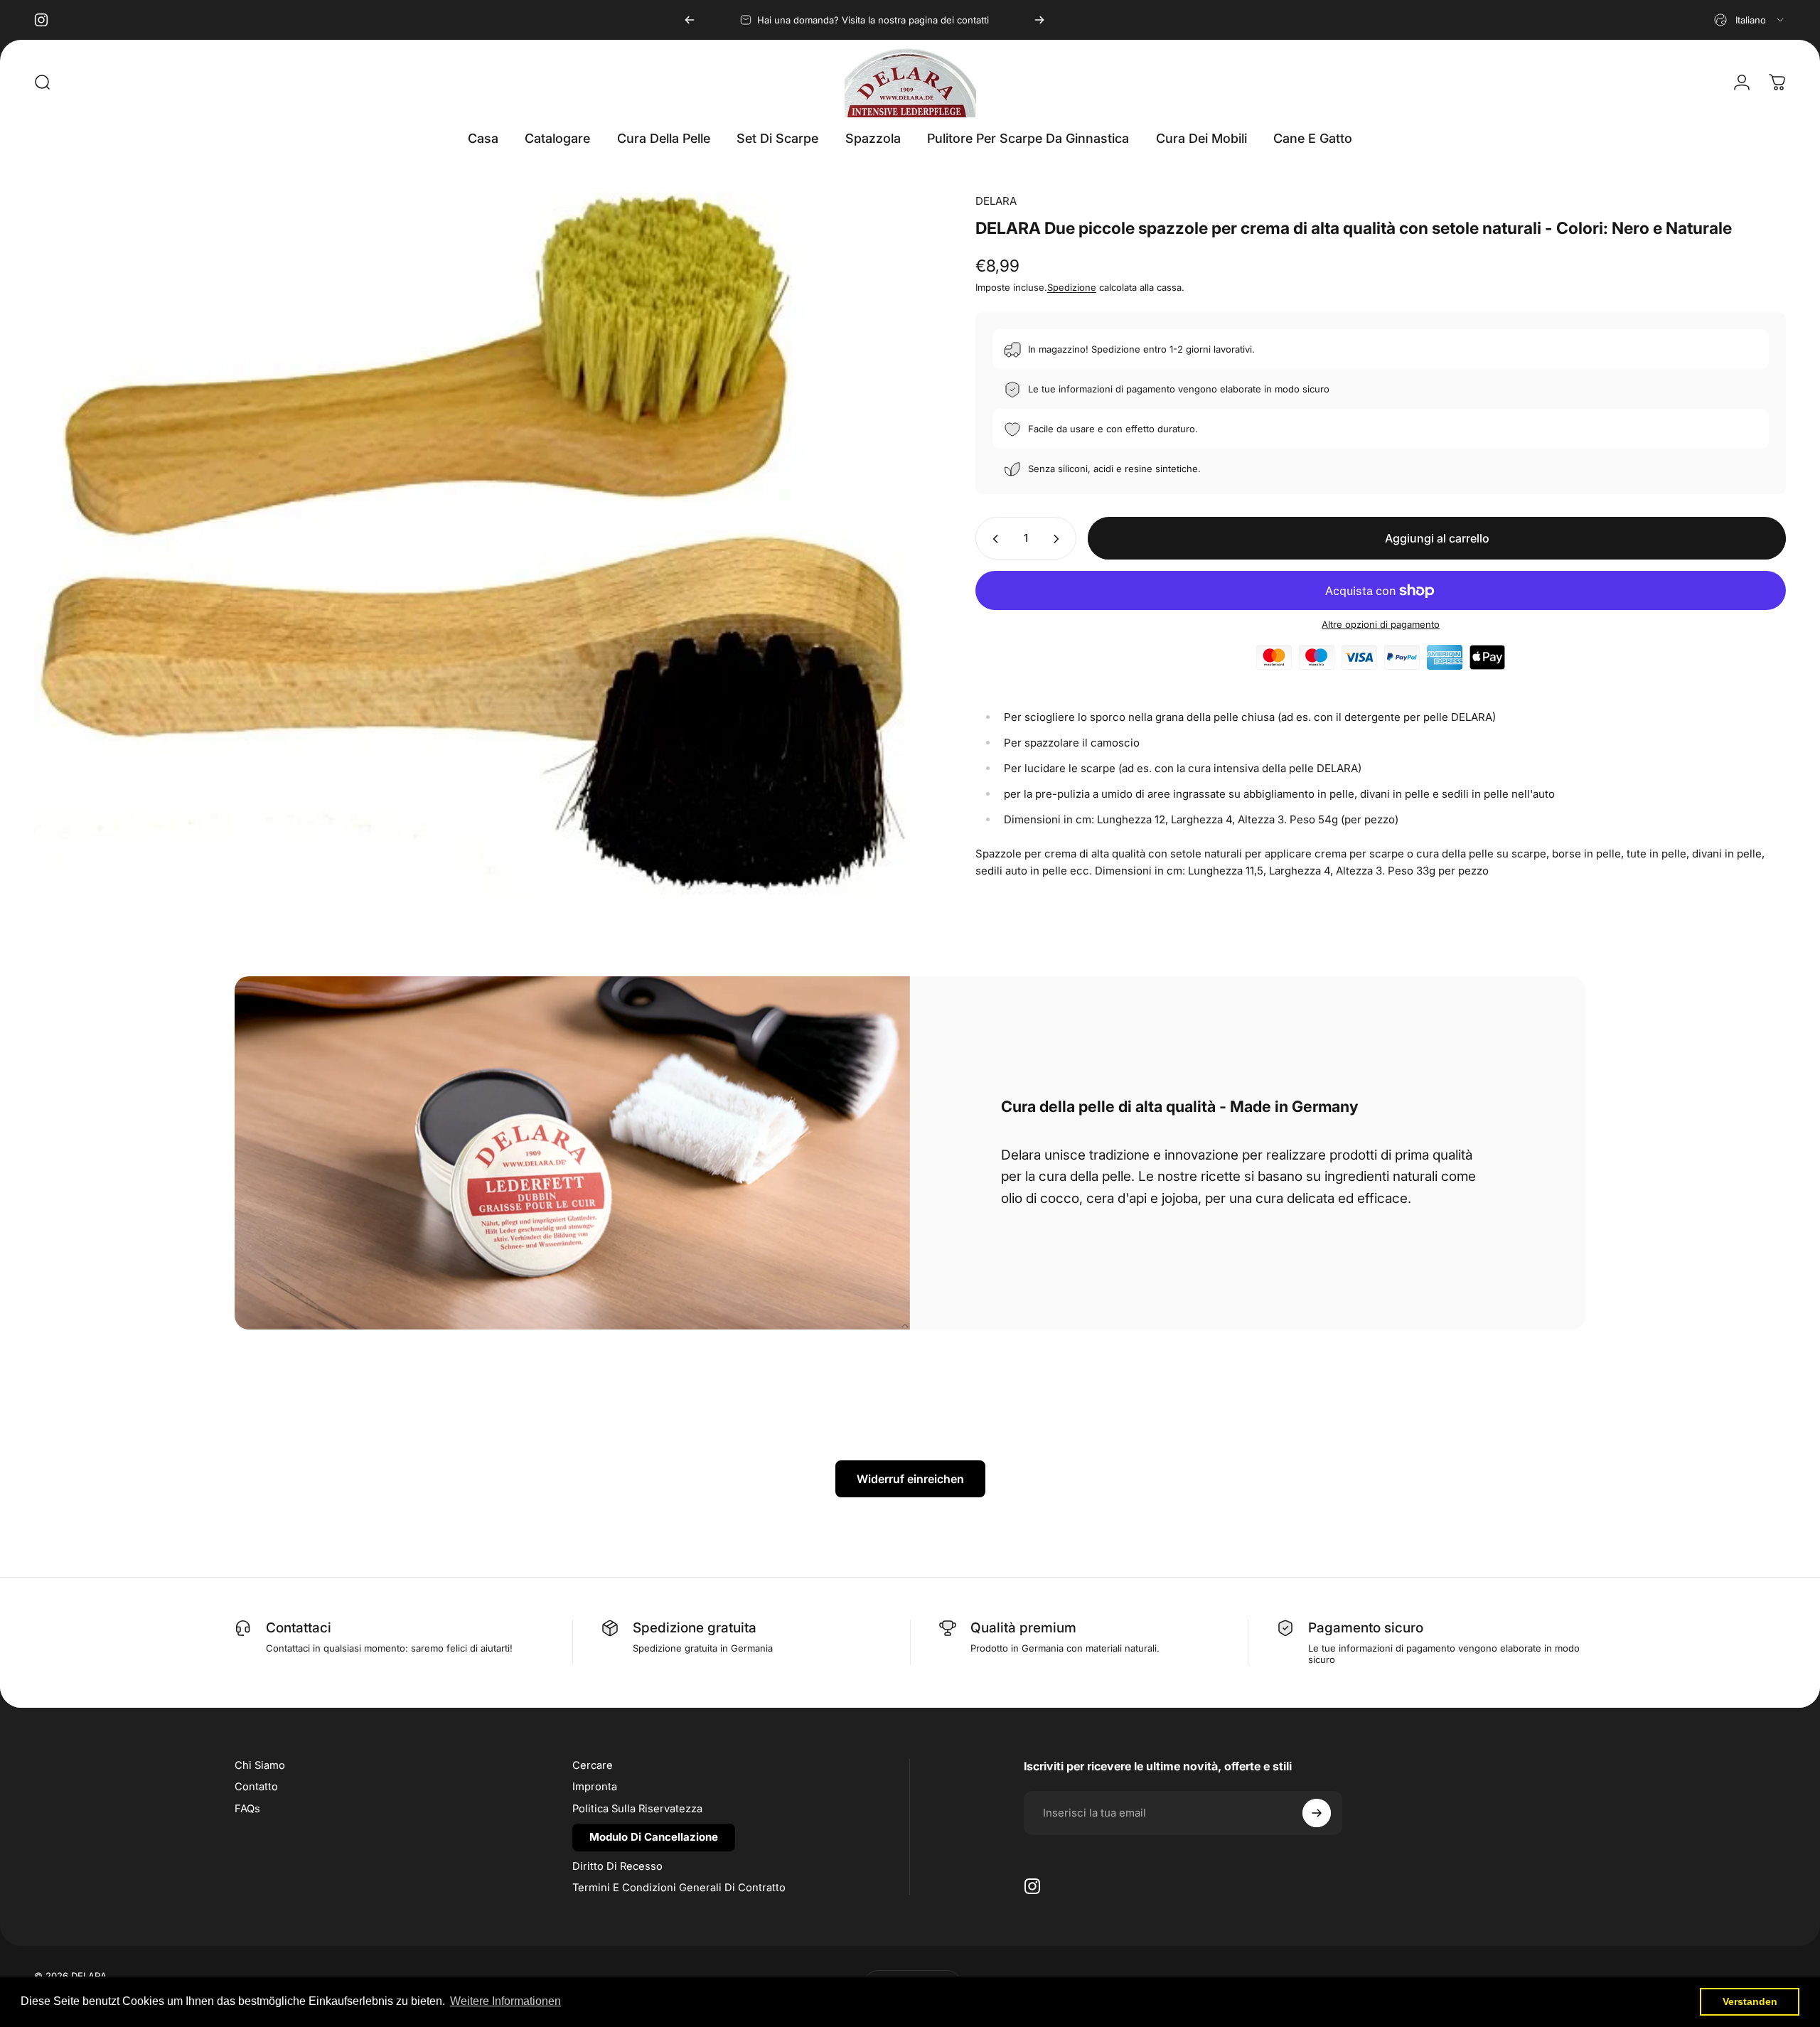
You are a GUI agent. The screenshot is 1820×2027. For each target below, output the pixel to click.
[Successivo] (1039, 20)
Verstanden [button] (1750, 2001)
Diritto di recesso (617, 1866)
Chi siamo (260, 1765)
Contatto (256, 1787)
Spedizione (1072, 288)
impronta (595, 1787)
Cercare (593, 1765)
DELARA (996, 201)
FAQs (247, 1809)
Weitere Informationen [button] (505, 2001)
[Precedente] (690, 20)
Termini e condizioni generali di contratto (679, 1888)
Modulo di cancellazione (654, 1837)
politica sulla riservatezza (637, 1809)
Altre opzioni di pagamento (1381, 625)
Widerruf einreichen (910, 1479)
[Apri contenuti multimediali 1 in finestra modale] (473, 545)
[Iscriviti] (1317, 1813)
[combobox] (1750, 20)
